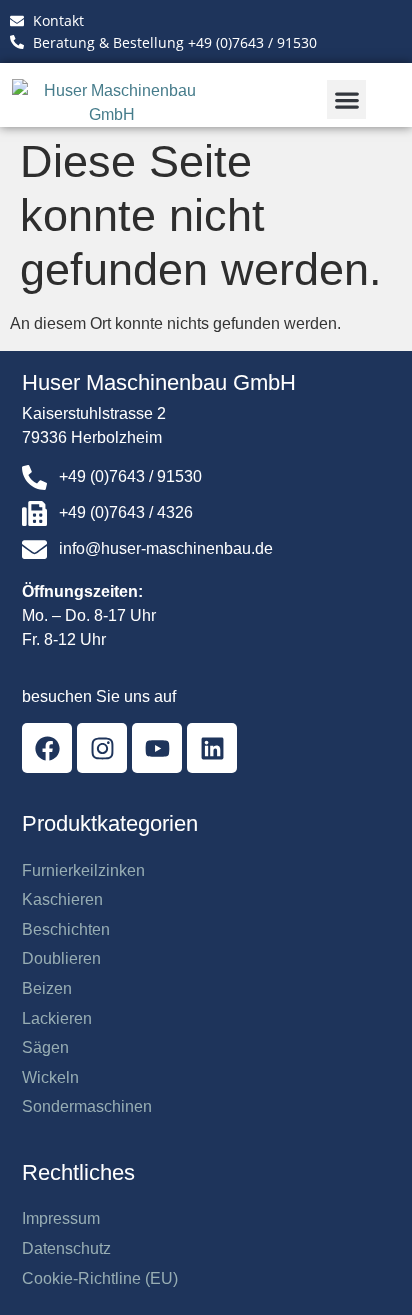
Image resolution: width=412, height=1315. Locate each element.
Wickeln (50, 1077)
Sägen (45, 1047)
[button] (346, 99)
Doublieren (61, 958)
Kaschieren (62, 899)
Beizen (47, 988)
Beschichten (66, 929)
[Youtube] (157, 748)
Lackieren (57, 1018)
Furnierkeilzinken (83, 870)
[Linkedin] (212, 748)
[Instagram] (102, 748)
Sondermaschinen (87, 1106)
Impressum (61, 1218)
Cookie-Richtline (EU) (100, 1278)
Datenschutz (66, 1248)
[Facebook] (47, 748)
